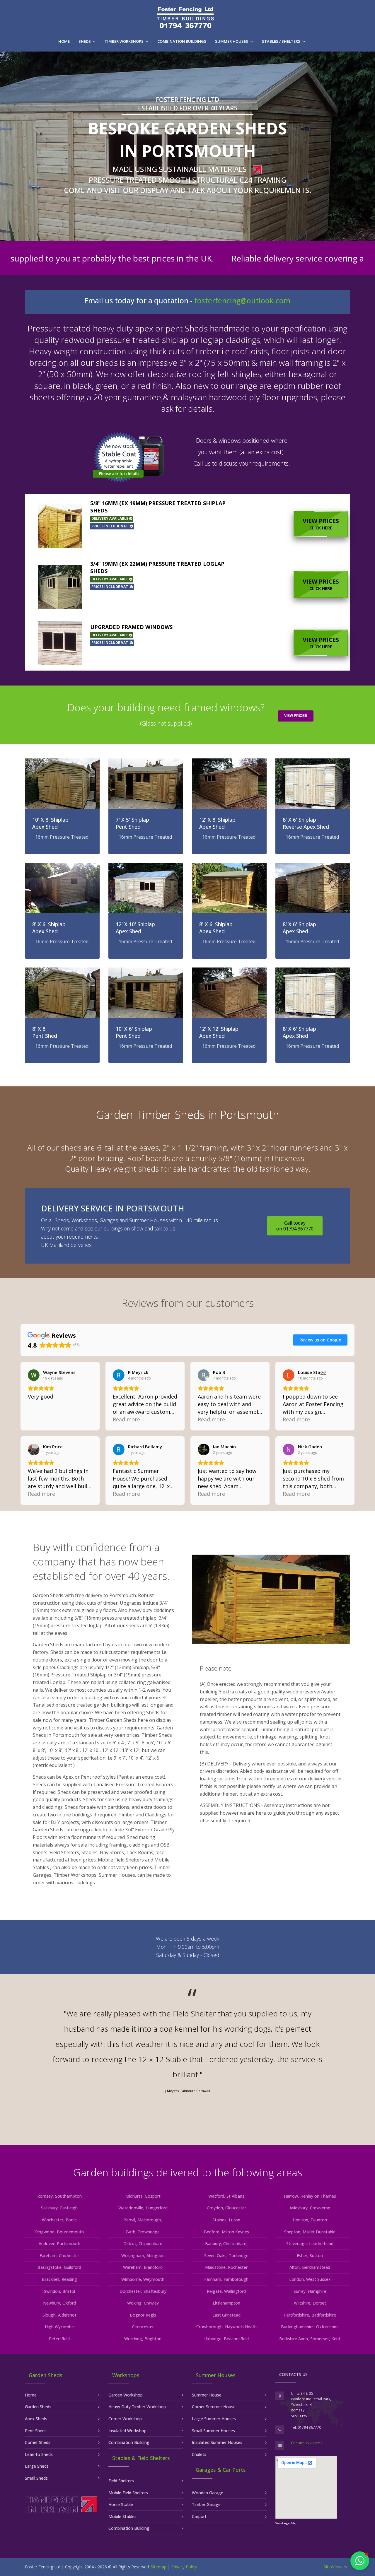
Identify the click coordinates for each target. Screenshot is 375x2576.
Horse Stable (121, 2504)
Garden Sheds (38, 2407)
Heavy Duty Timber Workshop (137, 2407)
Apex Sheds (36, 2419)
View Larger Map (286, 2523)
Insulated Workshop (127, 2431)
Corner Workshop (125, 2419)
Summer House (207, 2395)
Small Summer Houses (213, 2431)
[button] (187, 524)
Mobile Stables (122, 2516)
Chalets (199, 2454)
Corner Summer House (214, 2407)
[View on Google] (34, 1375)
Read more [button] (126, 1419)
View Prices (321, 524)
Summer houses (232, 41)
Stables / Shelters (281, 41)
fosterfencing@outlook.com (242, 301)
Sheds (85, 41)
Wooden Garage (208, 2493)
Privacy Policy (184, 2567)
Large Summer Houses (214, 2419)
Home (64, 41)
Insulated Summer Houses (217, 2442)
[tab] (187, 524)
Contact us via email (308, 2443)
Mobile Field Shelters (128, 2493)
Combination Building (129, 2442)
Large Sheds (37, 2466)
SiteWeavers (335, 2567)
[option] (187, 2053)
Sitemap (158, 2567)
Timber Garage (206, 2504)
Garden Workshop (126, 2395)
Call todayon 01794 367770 (295, 1226)
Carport (199, 2516)
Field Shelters (121, 2481)
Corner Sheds (38, 2442)
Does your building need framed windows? (166, 714)
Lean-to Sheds (39, 2454)
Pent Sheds (36, 2431)
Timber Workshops (124, 41)
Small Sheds (36, 2478)
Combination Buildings (182, 41)
